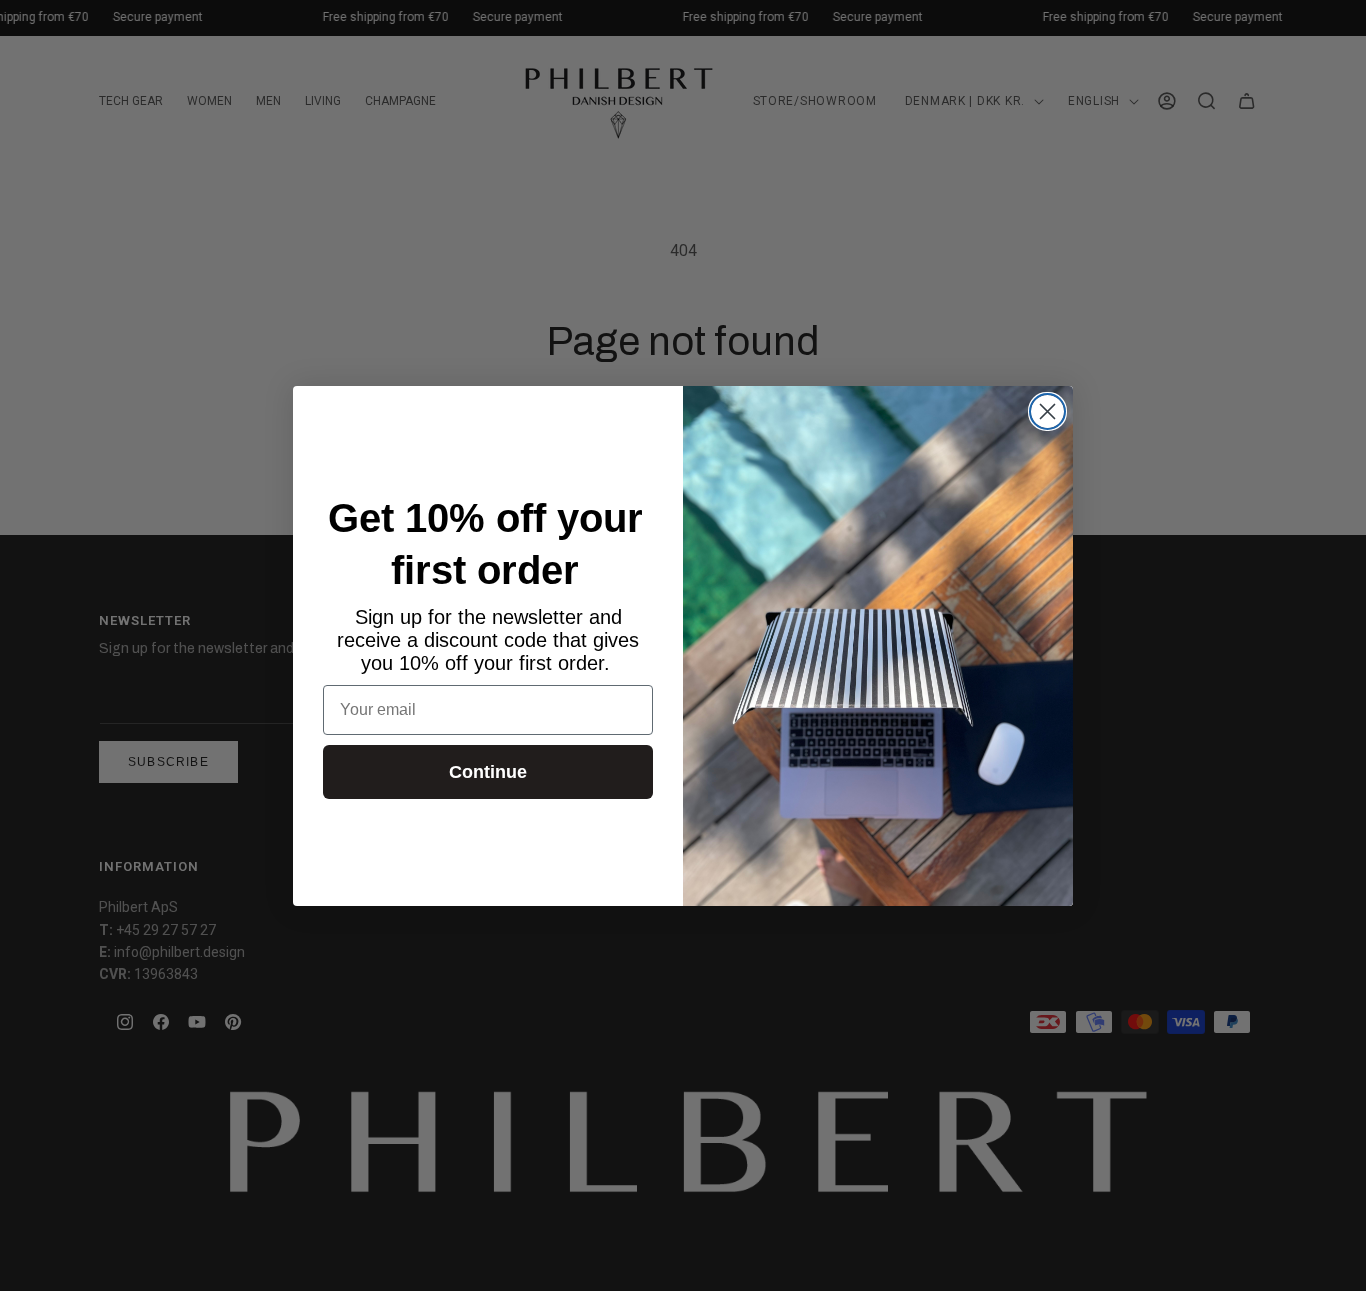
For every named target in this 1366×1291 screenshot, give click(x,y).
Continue (488, 772)
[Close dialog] (1047, 411)
